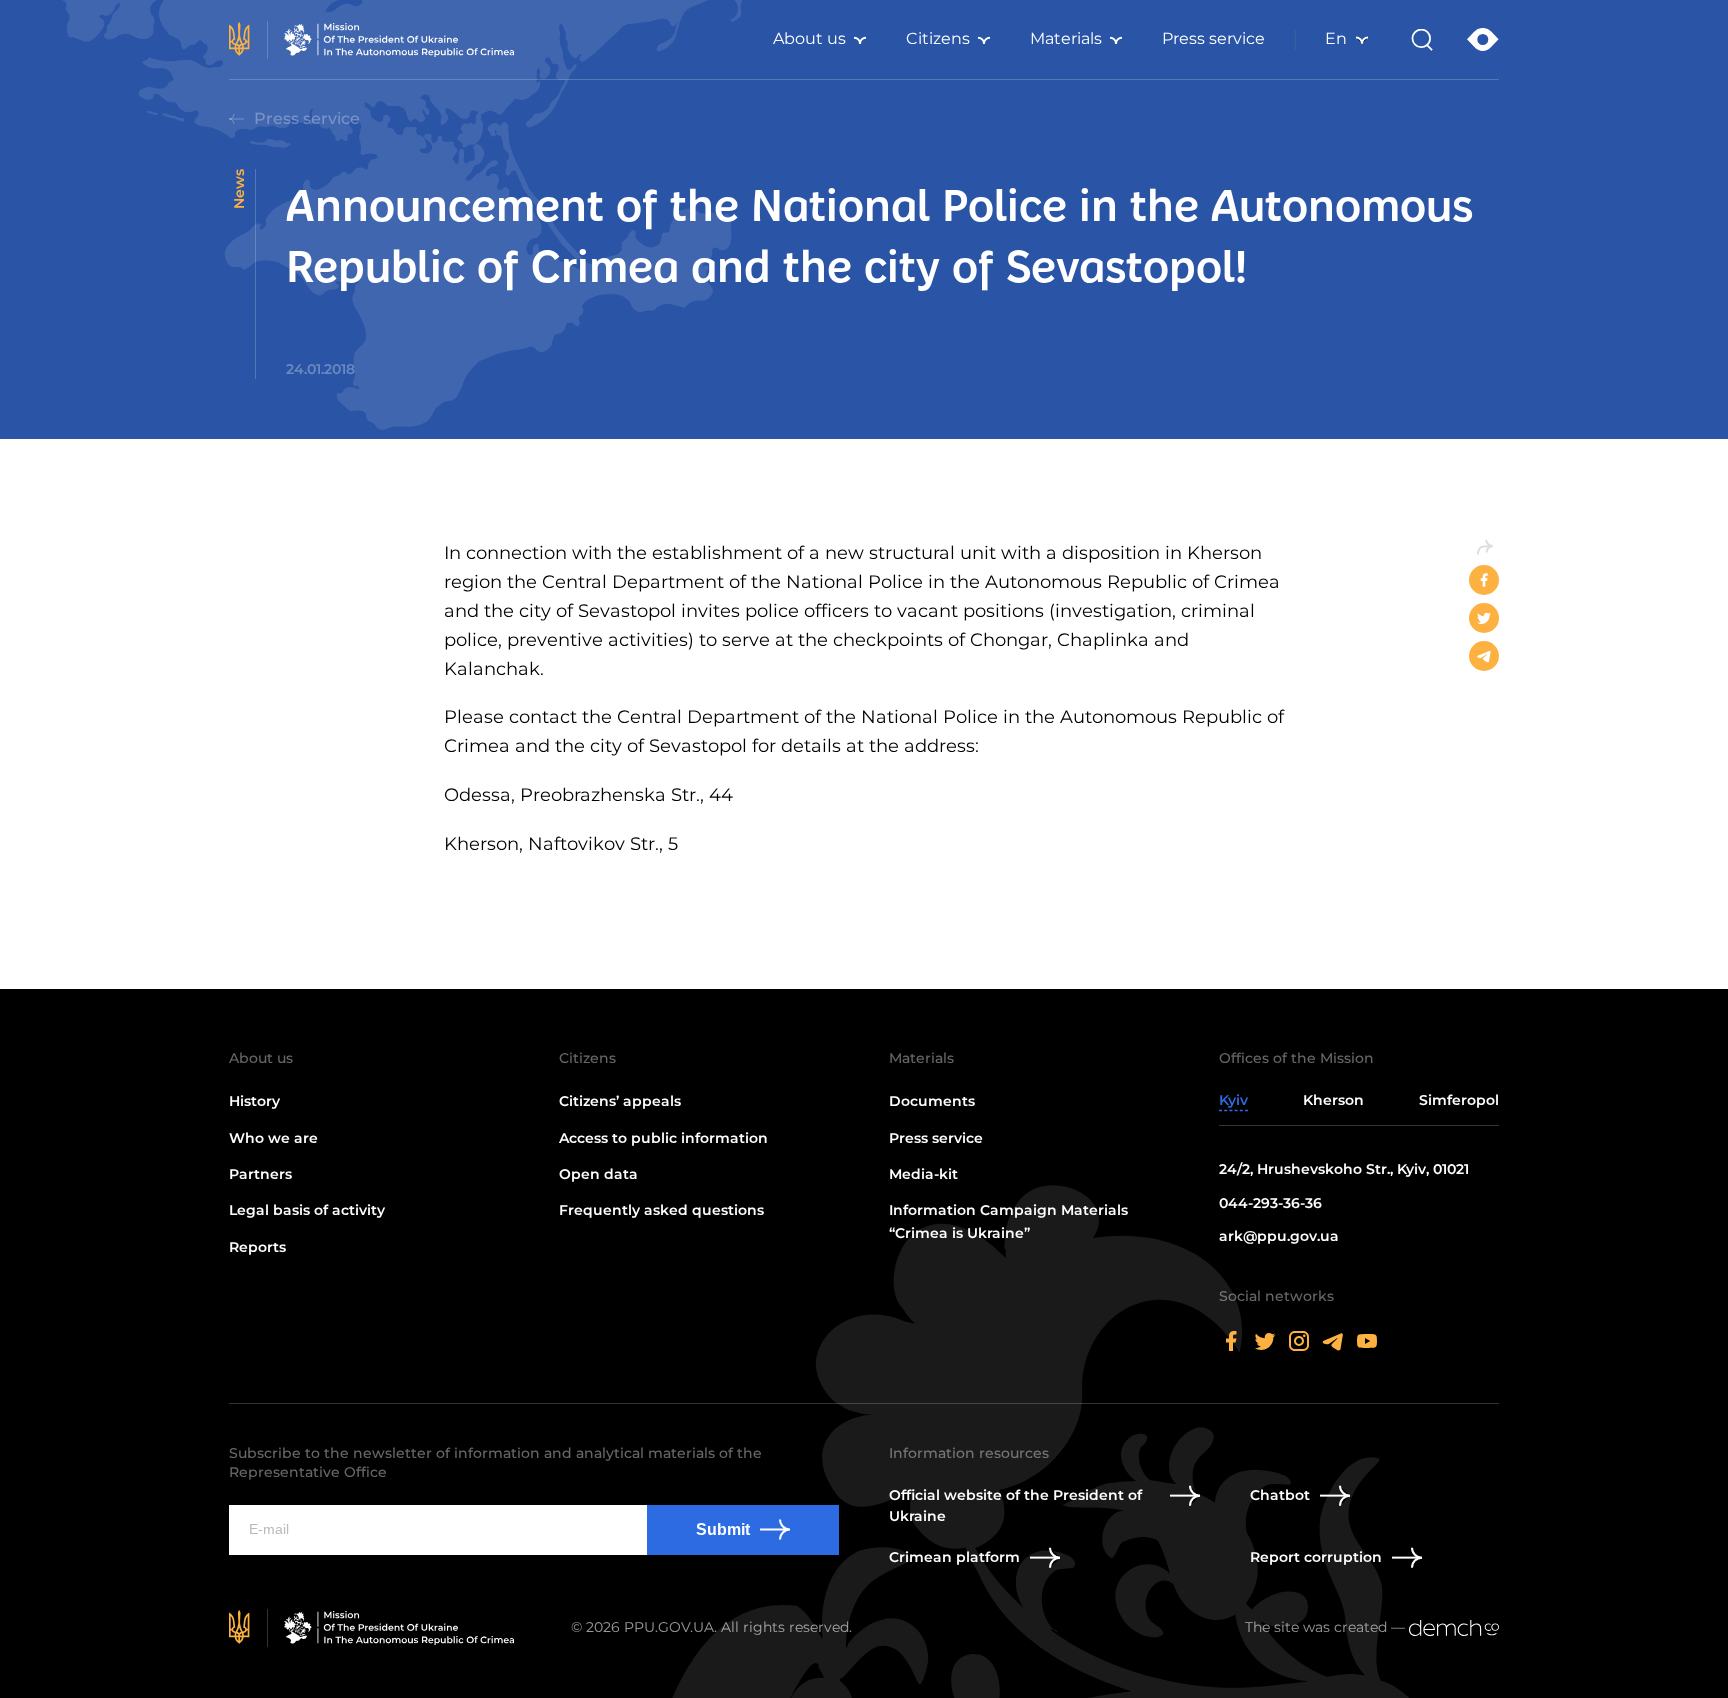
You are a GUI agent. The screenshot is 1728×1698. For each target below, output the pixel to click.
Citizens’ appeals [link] (620, 1101)
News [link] (239, 189)
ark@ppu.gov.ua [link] (1279, 1236)
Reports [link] (257, 1247)
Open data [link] (598, 1174)
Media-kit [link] (923, 1174)
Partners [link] (260, 1174)
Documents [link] (932, 1101)
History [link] (254, 1101)
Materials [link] (1066, 38)
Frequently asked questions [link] (661, 1210)
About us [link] (809, 38)
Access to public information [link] (663, 1138)
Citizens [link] (938, 38)
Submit (723, 1529)
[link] (375, 40)
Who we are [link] (273, 1138)
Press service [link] (1213, 38)
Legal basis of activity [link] (307, 1210)
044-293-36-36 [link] (1270, 1203)
